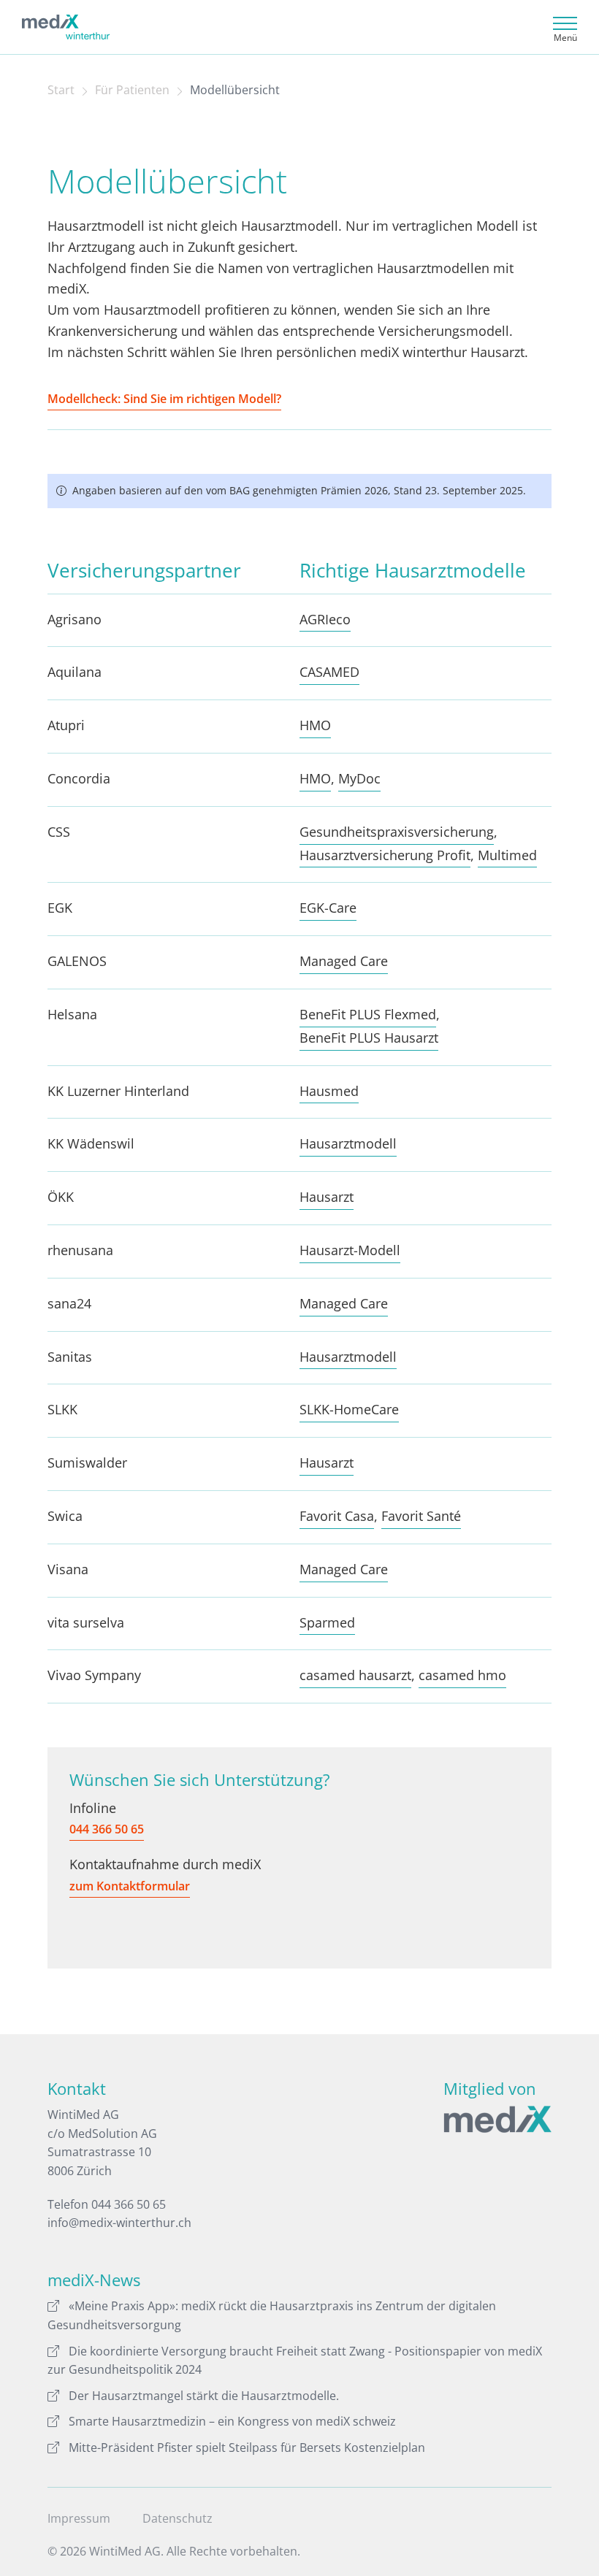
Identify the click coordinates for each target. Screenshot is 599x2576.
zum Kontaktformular (130, 1886)
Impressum (79, 2518)
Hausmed (329, 1091)
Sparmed (327, 1622)
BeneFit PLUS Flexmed (368, 1014)
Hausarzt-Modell (350, 1250)
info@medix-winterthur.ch (119, 2223)
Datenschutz (178, 2518)
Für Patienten (132, 90)
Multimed (507, 855)
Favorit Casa (337, 1516)
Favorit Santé (421, 1516)
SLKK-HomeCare (349, 1409)
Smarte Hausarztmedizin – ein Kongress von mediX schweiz (232, 2421)
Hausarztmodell (348, 1143)
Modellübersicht (235, 90)
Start (61, 90)
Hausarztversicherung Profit (385, 855)
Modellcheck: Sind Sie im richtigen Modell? (164, 399)
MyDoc (359, 778)
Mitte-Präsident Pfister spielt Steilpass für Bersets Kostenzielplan (247, 2447)
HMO (315, 725)
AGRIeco (325, 619)
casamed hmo (462, 1675)
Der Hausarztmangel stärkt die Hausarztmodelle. (204, 2396)
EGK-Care (328, 908)
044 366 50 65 (107, 1829)
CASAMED (329, 672)
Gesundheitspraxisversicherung (397, 832)
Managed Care (344, 961)
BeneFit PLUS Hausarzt (369, 1038)
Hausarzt (327, 1197)
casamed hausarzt (355, 1675)
